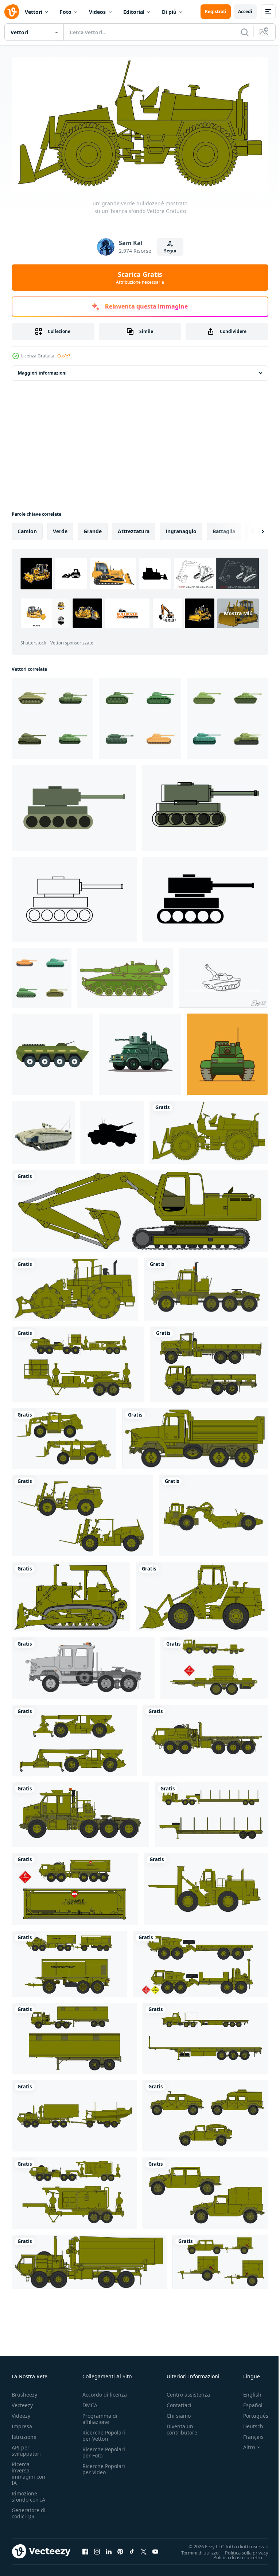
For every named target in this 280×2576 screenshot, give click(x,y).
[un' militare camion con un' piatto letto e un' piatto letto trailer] (205, 1738)
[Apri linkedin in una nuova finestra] (109, 2548)
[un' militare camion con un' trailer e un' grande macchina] (74, 2190)
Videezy (21, 2413)
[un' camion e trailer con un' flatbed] (211, 1812)
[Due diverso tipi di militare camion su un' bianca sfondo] (200, 1961)
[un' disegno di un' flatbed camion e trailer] (205, 2035)
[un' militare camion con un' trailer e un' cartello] (214, 1665)
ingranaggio (181, 528)
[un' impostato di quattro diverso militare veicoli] (205, 2113)
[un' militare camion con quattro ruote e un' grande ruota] (80, 1812)
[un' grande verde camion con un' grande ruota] (206, 1886)
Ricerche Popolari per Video (104, 2466)
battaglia (224, 528)
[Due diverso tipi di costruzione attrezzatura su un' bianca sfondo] (74, 1738)
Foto (66, 12)
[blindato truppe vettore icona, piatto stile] (52, 1051)
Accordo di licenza (105, 2392)
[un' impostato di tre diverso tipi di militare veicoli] (69, 1961)
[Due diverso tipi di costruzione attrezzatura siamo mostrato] (64, 1436)
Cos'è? (64, 356)
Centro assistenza (188, 2392)
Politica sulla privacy (241, 2549)
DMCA (90, 2402)
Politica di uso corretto (232, 2554)
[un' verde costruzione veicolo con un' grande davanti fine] (202, 1594)
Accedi (245, 11)
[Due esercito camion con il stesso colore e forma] (205, 2190)
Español (247, 2402)
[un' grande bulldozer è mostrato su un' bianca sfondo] (75, 1286)
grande (93, 528)
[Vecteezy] (12, 12)
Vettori (34, 12)
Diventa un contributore (182, 2426)
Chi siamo (179, 2413)
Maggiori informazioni (42, 370)
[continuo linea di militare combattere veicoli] (223, 975)
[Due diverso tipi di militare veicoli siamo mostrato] (78, 1361)
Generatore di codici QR (29, 2510)
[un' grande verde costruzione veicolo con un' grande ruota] (213, 1512)
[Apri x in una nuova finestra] (144, 2548)
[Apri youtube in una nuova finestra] (155, 2548)
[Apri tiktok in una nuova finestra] (132, 2548)
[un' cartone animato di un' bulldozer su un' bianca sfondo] (71, 1594)
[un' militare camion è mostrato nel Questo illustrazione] (195, 1436)
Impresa (22, 2423)
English (247, 2392)
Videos (97, 12)
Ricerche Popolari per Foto (104, 2449)
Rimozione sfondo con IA (28, 2494)
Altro (244, 2444)
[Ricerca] (245, 32)
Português (250, 2413)
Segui (170, 251)
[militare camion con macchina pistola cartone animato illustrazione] (140, 1051)
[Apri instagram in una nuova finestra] (97, 2548)
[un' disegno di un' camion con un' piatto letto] (83, 1665)
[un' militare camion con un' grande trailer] (89, 2259)
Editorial (134, 12)
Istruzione (24, 2434)
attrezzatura (134, 528)
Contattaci (179, 2402)
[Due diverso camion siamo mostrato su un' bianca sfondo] (209, 1361)
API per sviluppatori (26, 2448)
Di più (169, 12)
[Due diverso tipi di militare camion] (74, 2035)
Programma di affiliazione (100, 2416)
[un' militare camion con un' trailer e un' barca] (74, 2113)
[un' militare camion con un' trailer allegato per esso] (220, 2259)
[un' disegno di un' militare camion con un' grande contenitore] (75, 1886)
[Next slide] (251, 528)
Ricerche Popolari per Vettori (104, 2433)
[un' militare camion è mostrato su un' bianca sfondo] (206, 1286)
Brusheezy (24, 2392)
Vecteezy (22, 2402)
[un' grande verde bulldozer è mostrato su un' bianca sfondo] (209, 1129)
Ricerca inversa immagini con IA (28, 2471)
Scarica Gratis (140, 278)
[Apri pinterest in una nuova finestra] (120, 2548)
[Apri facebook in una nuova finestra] (85, 2548)
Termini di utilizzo (195, 2549)
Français (248, 2434)
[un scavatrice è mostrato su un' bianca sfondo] (140, 1208)
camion (27, 528)
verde (60, 528)
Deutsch (248, 2423)
